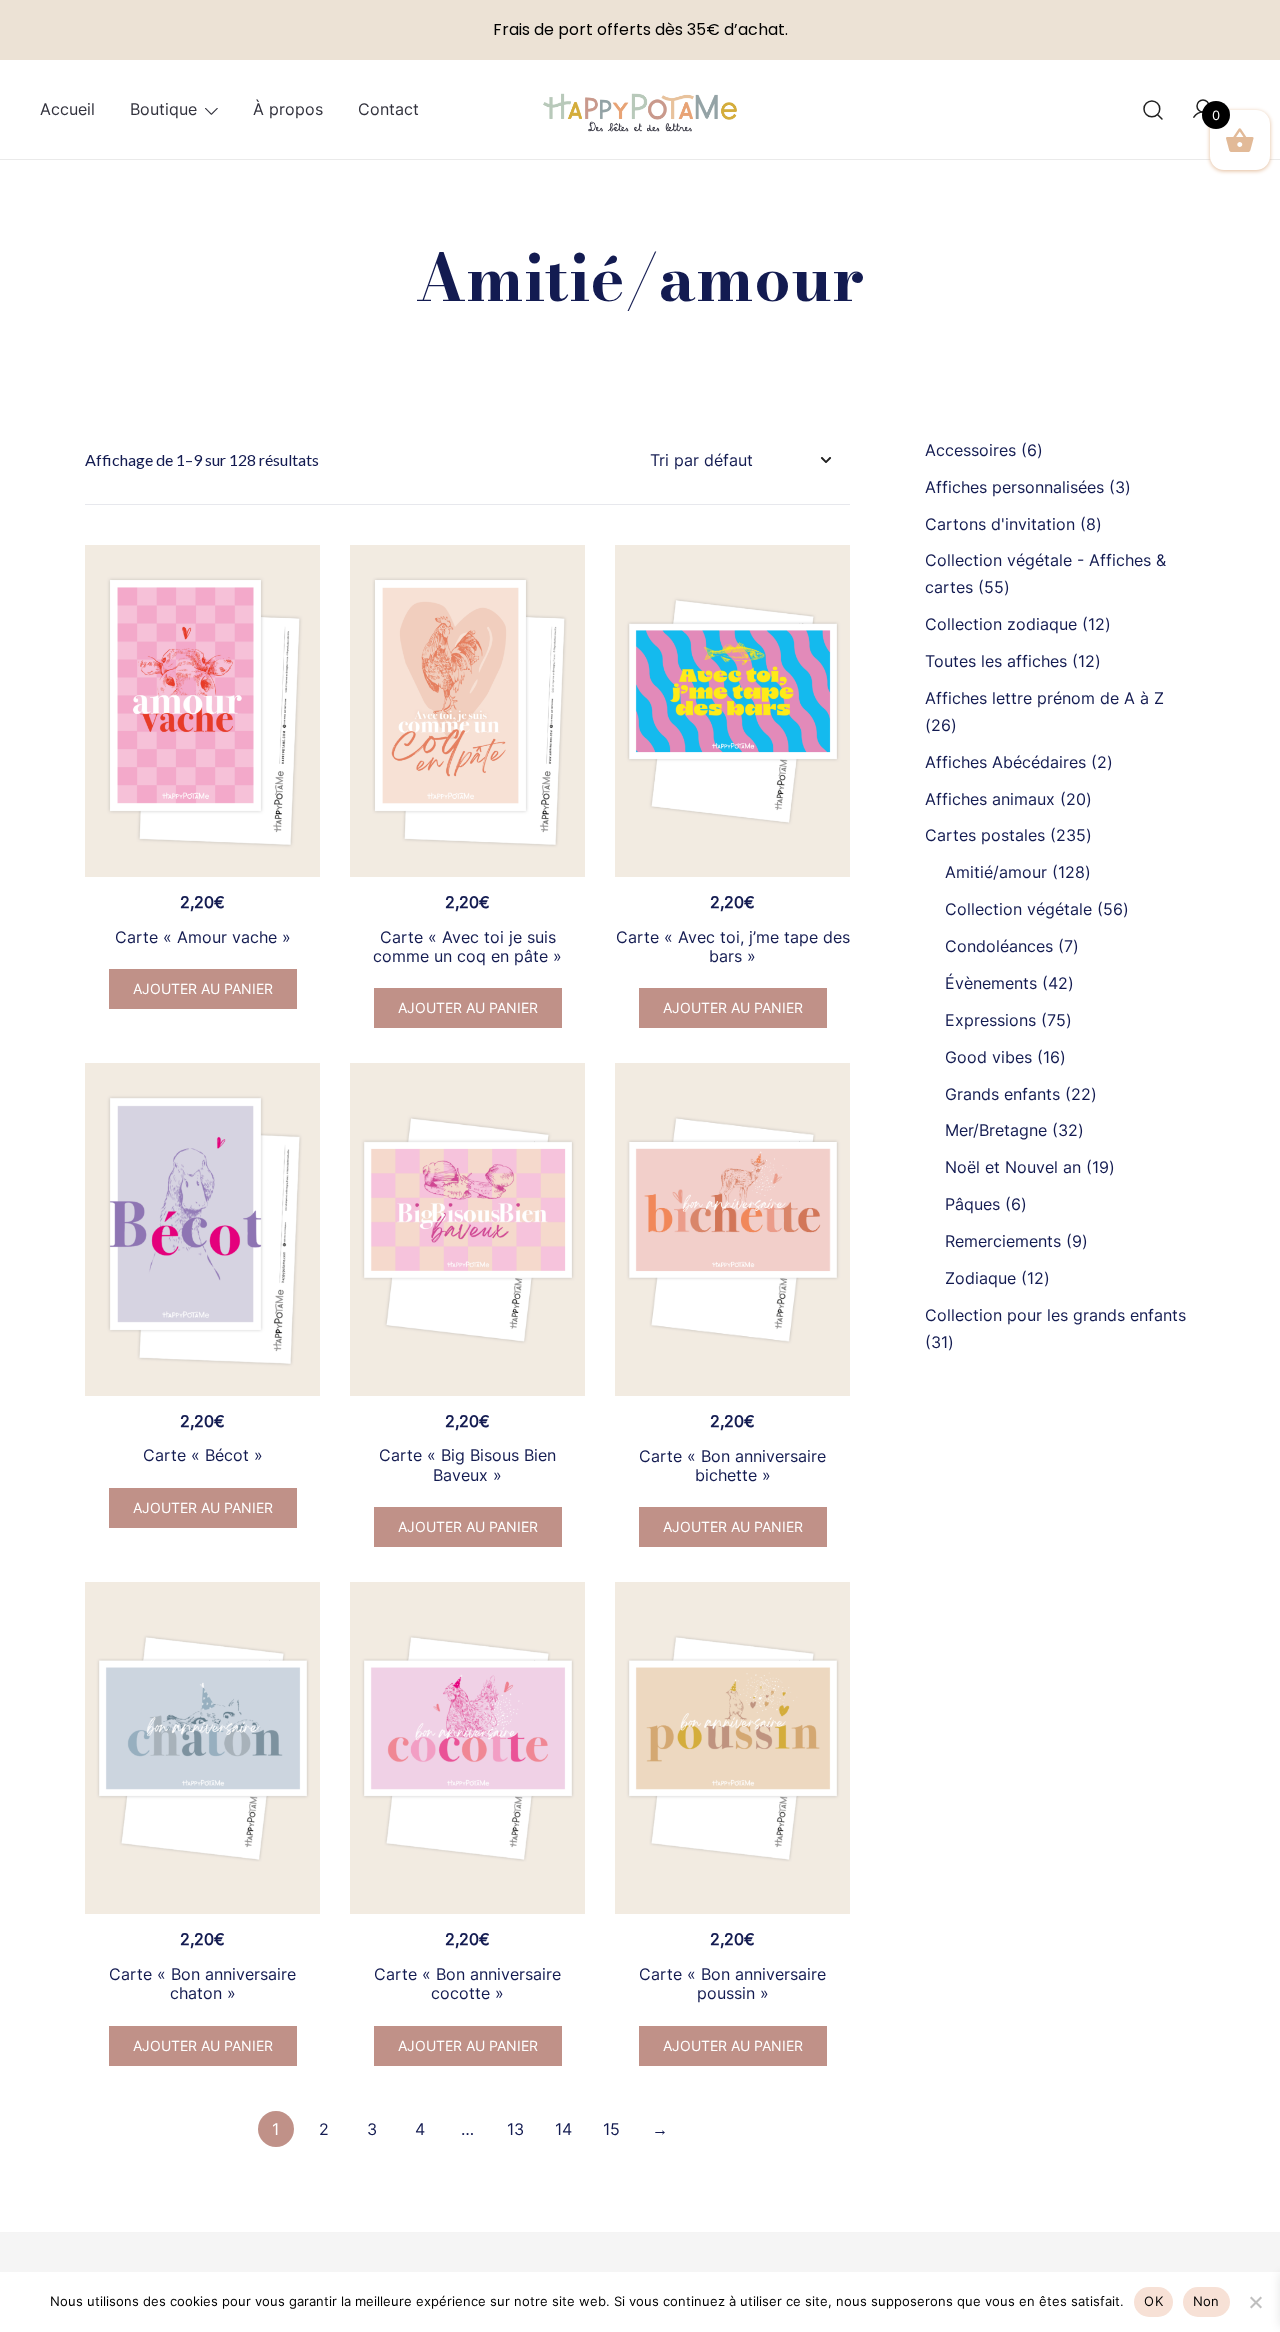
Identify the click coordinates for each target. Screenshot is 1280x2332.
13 (515, 2129)
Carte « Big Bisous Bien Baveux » (467, 1464)
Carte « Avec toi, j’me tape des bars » (733, 946)
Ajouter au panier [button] (203, 988)
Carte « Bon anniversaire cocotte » (467, 1983)
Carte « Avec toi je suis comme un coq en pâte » (467, 946)
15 (611, 2129)
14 (563, 2129)
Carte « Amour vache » (203, 937)
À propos (288, 109)
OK (1153, 2301)
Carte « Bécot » (203, 1455)
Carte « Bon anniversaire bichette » (732, 1465)
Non (1206, 2301)
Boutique (163, 109)
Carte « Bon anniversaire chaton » (202, 1983)
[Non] (1255, 2302)
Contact (388, 109)
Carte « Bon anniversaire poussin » (732, 1983)
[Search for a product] (1153, 109)
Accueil (67, 109)
